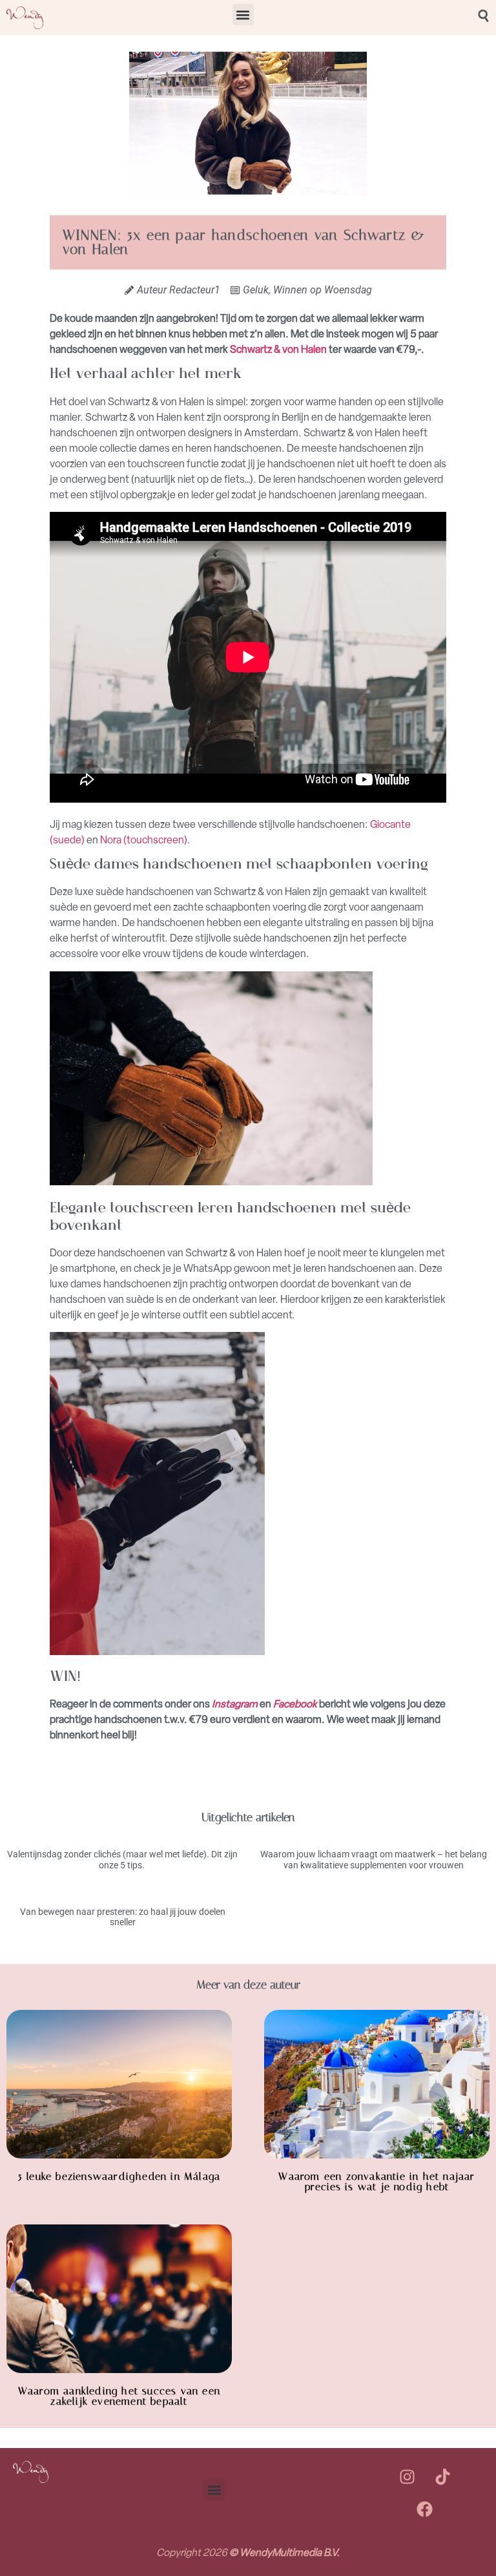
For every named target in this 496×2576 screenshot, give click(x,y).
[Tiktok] (442, 2477)
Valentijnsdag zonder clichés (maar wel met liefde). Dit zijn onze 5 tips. (122, 1860)
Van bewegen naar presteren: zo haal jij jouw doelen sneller (123, 1917)
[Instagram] (407, 2477)
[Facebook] (425, 2509)
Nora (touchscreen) (144, 840)
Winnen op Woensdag (323, 290)
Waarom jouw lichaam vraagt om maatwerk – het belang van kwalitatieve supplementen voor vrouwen (374, 1860)
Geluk (256, 290)
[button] (243, 15)
